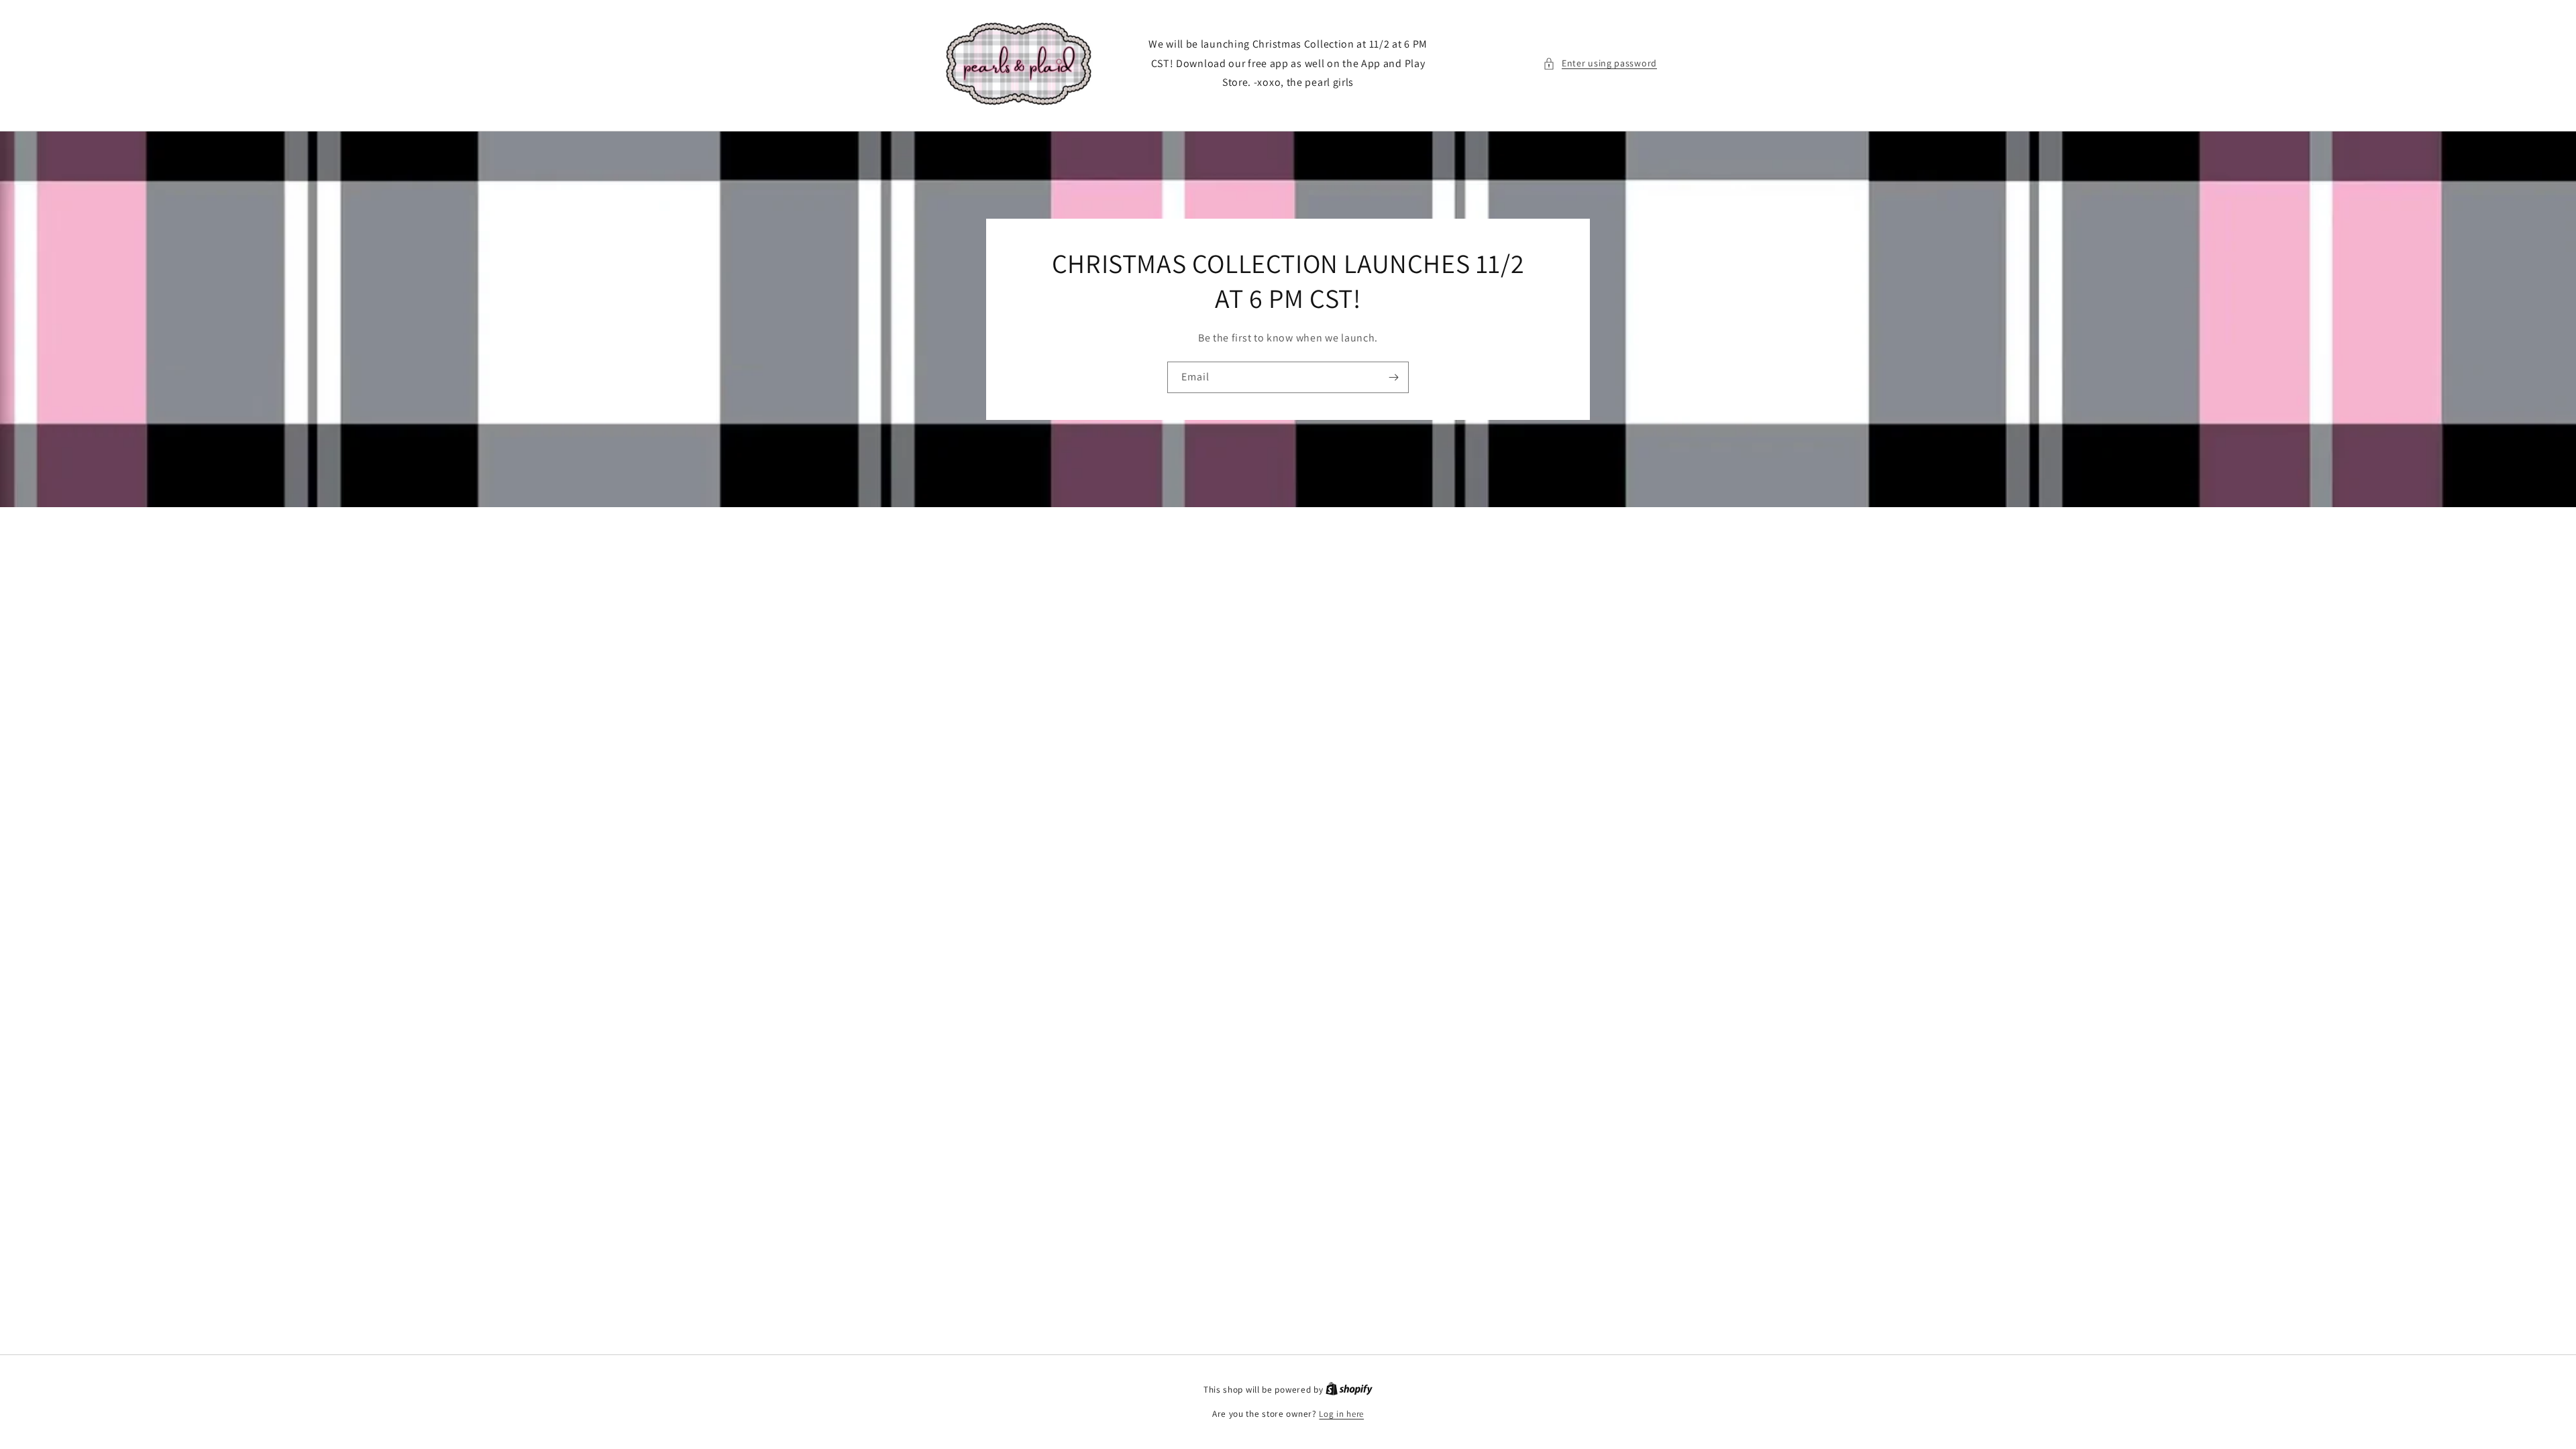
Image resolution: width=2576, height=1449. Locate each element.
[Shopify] (1349, 1390)
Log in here (1341, 1414)
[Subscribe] (1393, 377)
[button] (1600, 63)
